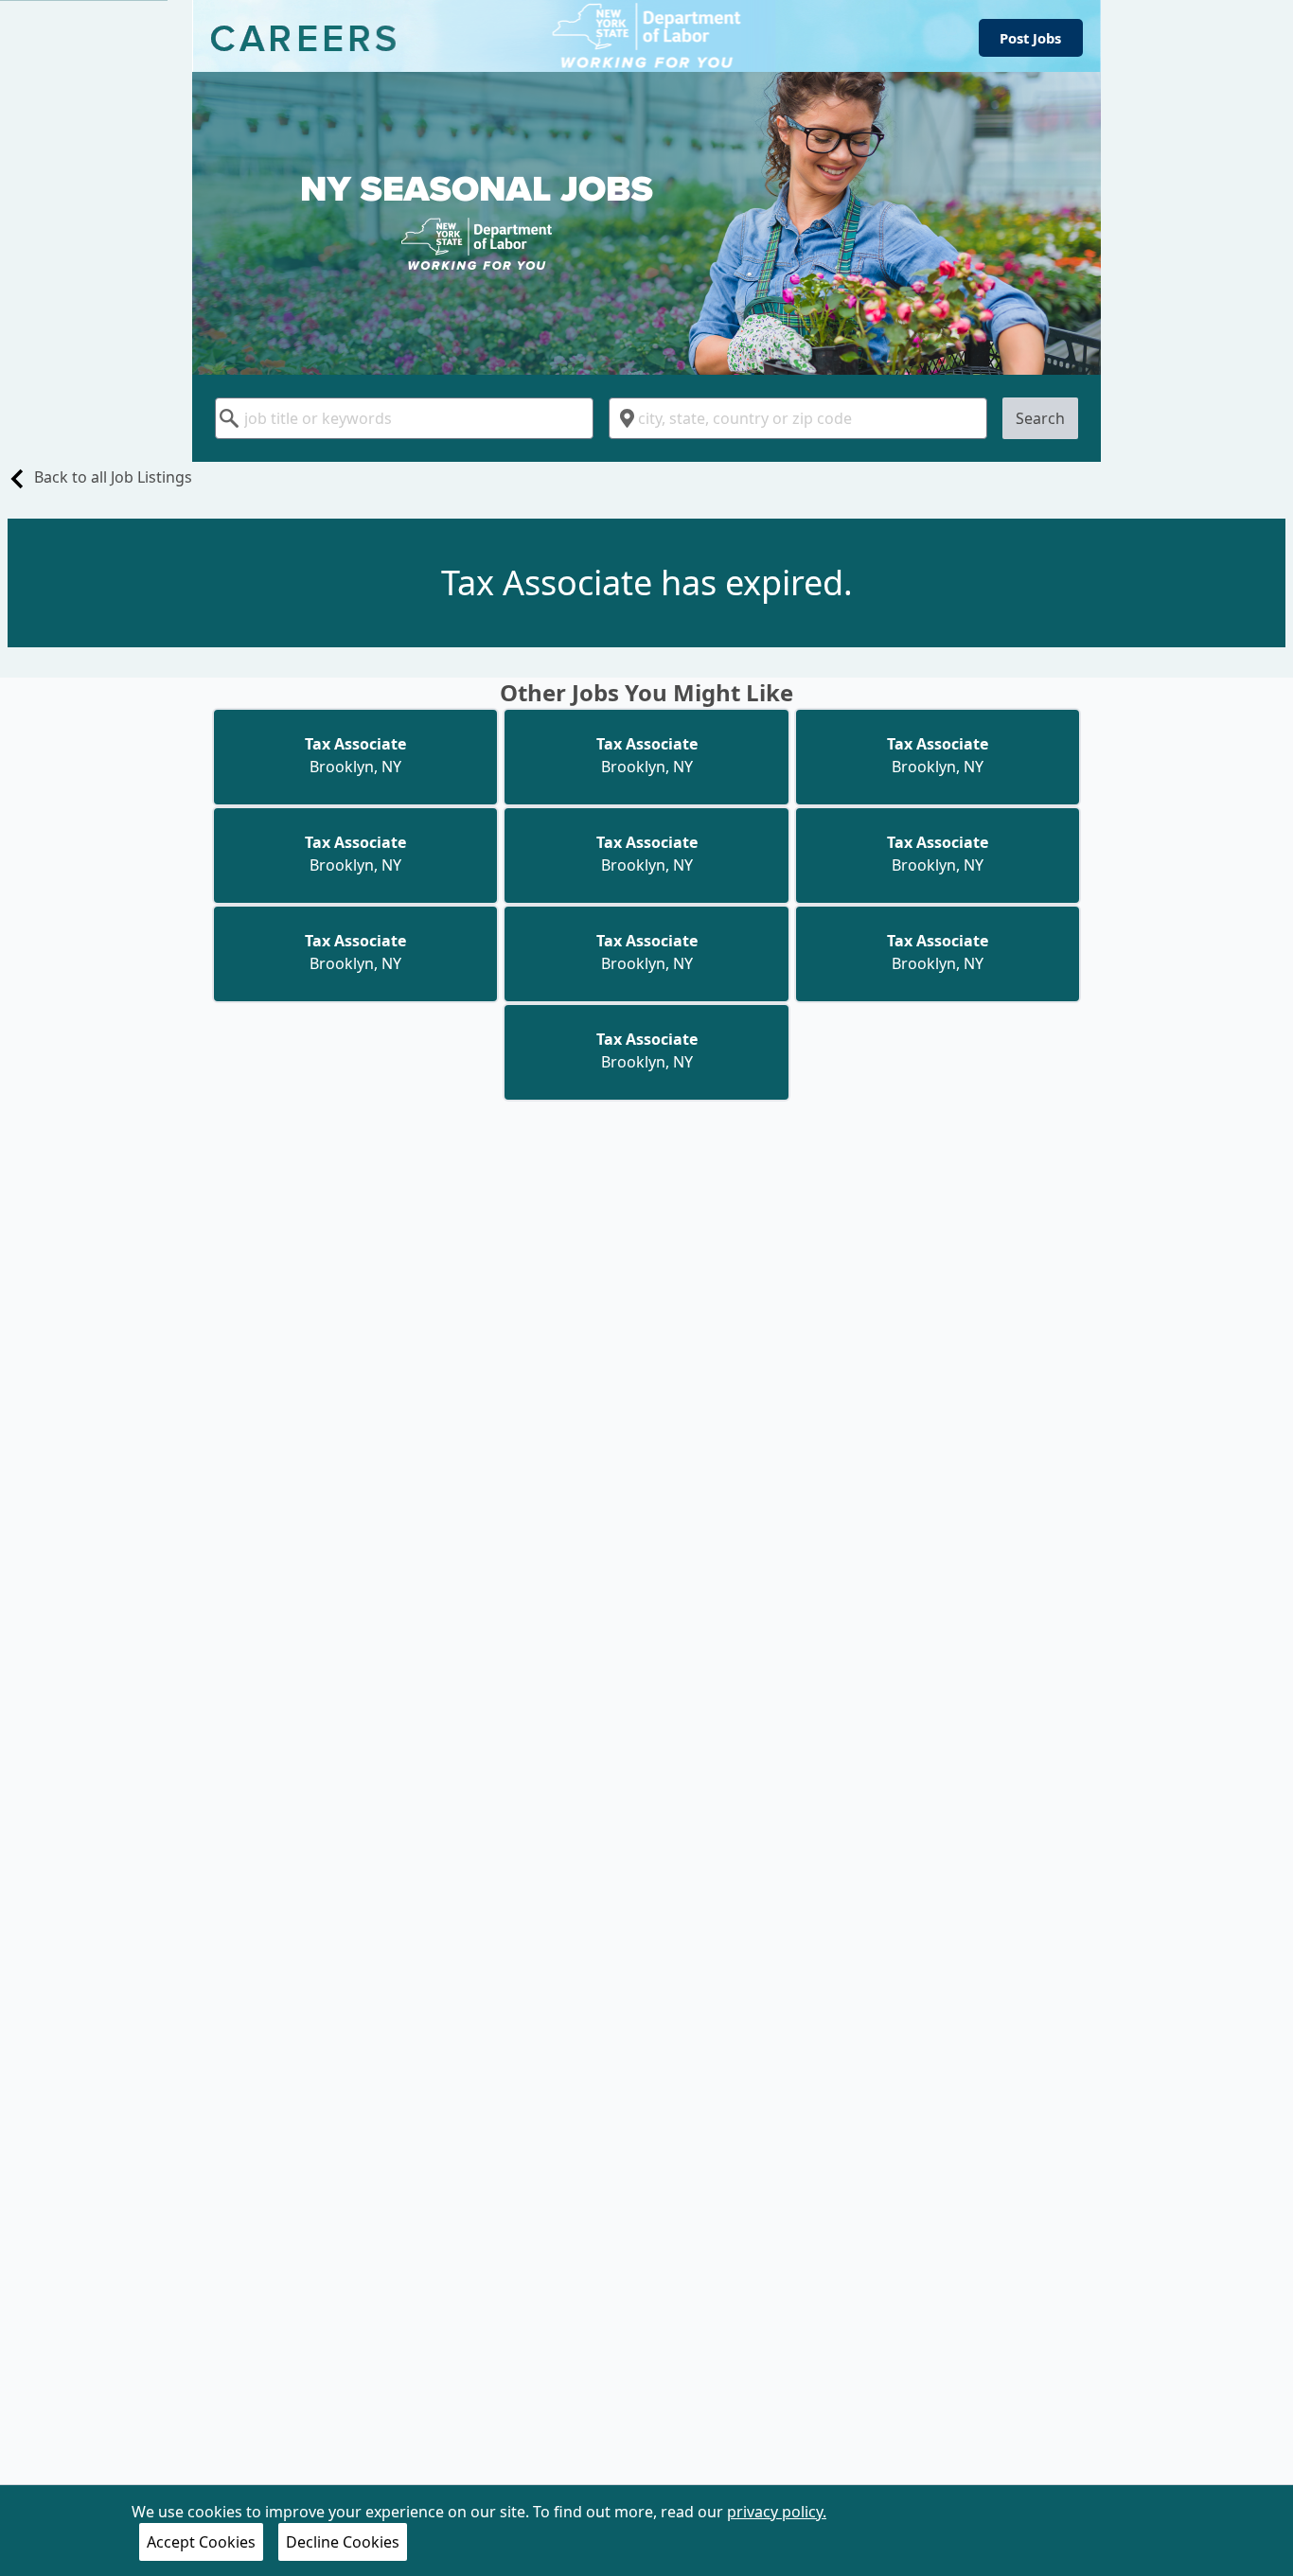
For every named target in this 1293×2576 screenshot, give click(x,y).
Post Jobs (1030, 38)
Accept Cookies (201, 2542)
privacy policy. (777, 2512)
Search (1040, 418)
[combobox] (404, 418)
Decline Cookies (343, 2542)
